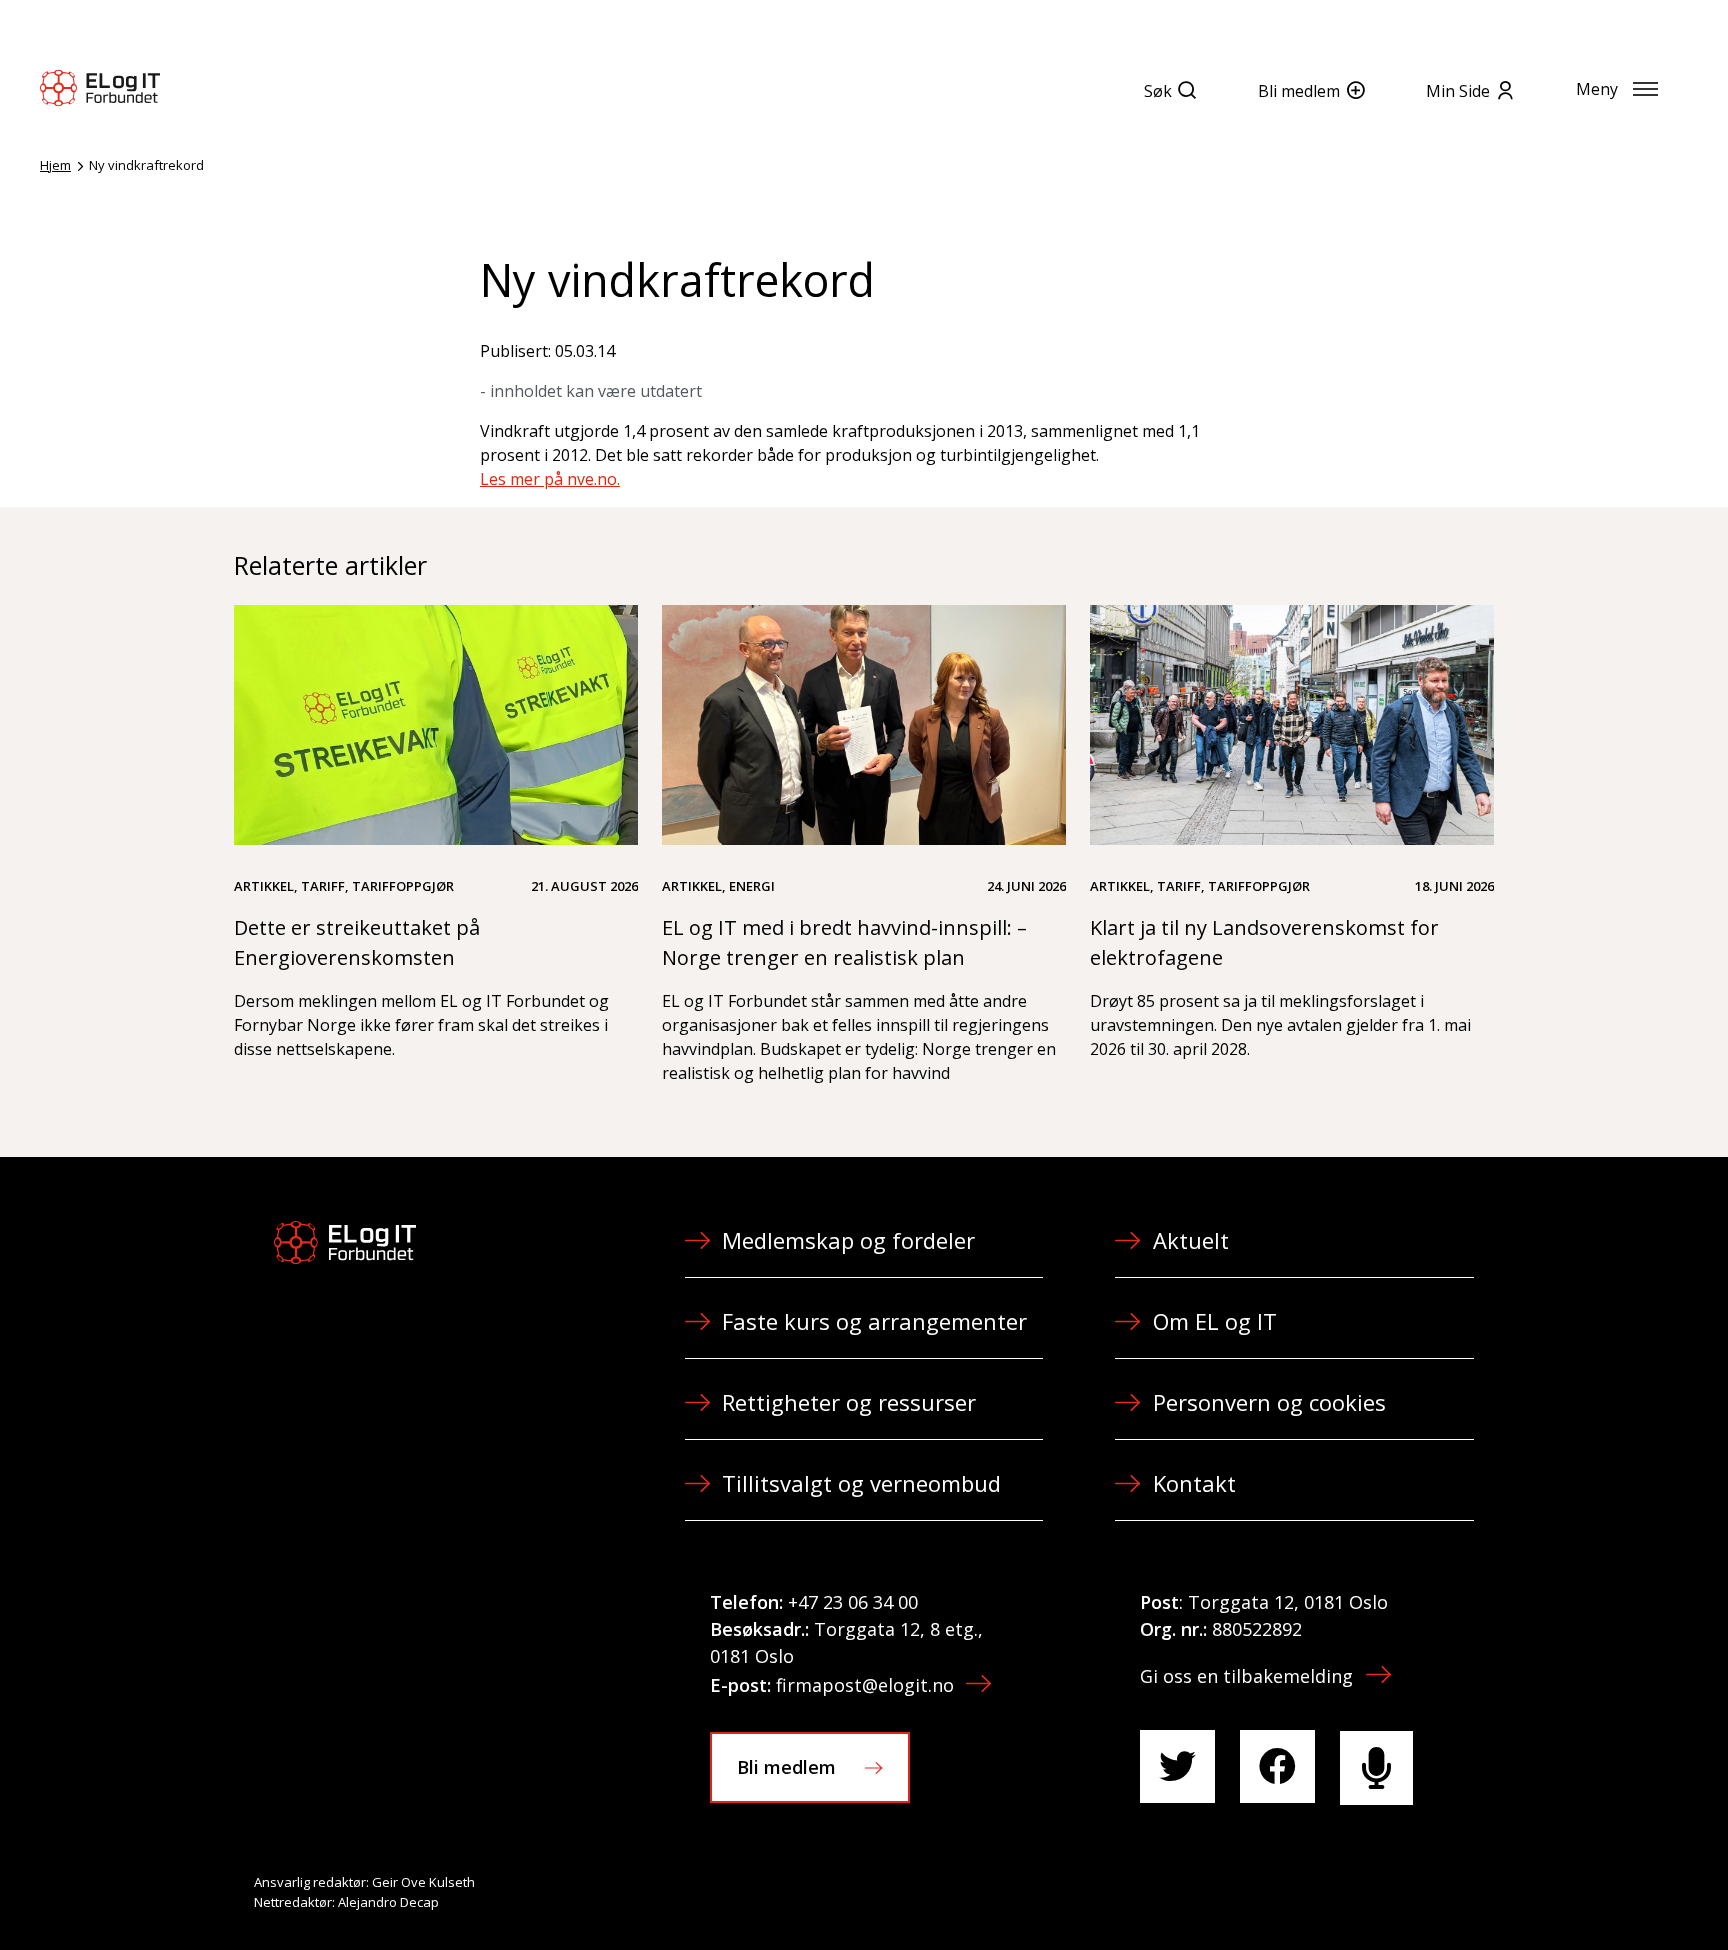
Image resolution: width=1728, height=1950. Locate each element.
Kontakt (1194, 1483)
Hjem (55, 165)
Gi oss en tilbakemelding (1246, 1676)
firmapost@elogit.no (865, 1685)
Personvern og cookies (1269, 1402)
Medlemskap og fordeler (848, 1240)
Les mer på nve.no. (550, 479)
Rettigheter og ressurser (849, 1402)
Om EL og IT (1215, 1321)
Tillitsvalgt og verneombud (861, 1483)
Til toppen (1602, 1891)
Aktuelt (1191, 1240)
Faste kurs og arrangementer (874, 1321)
